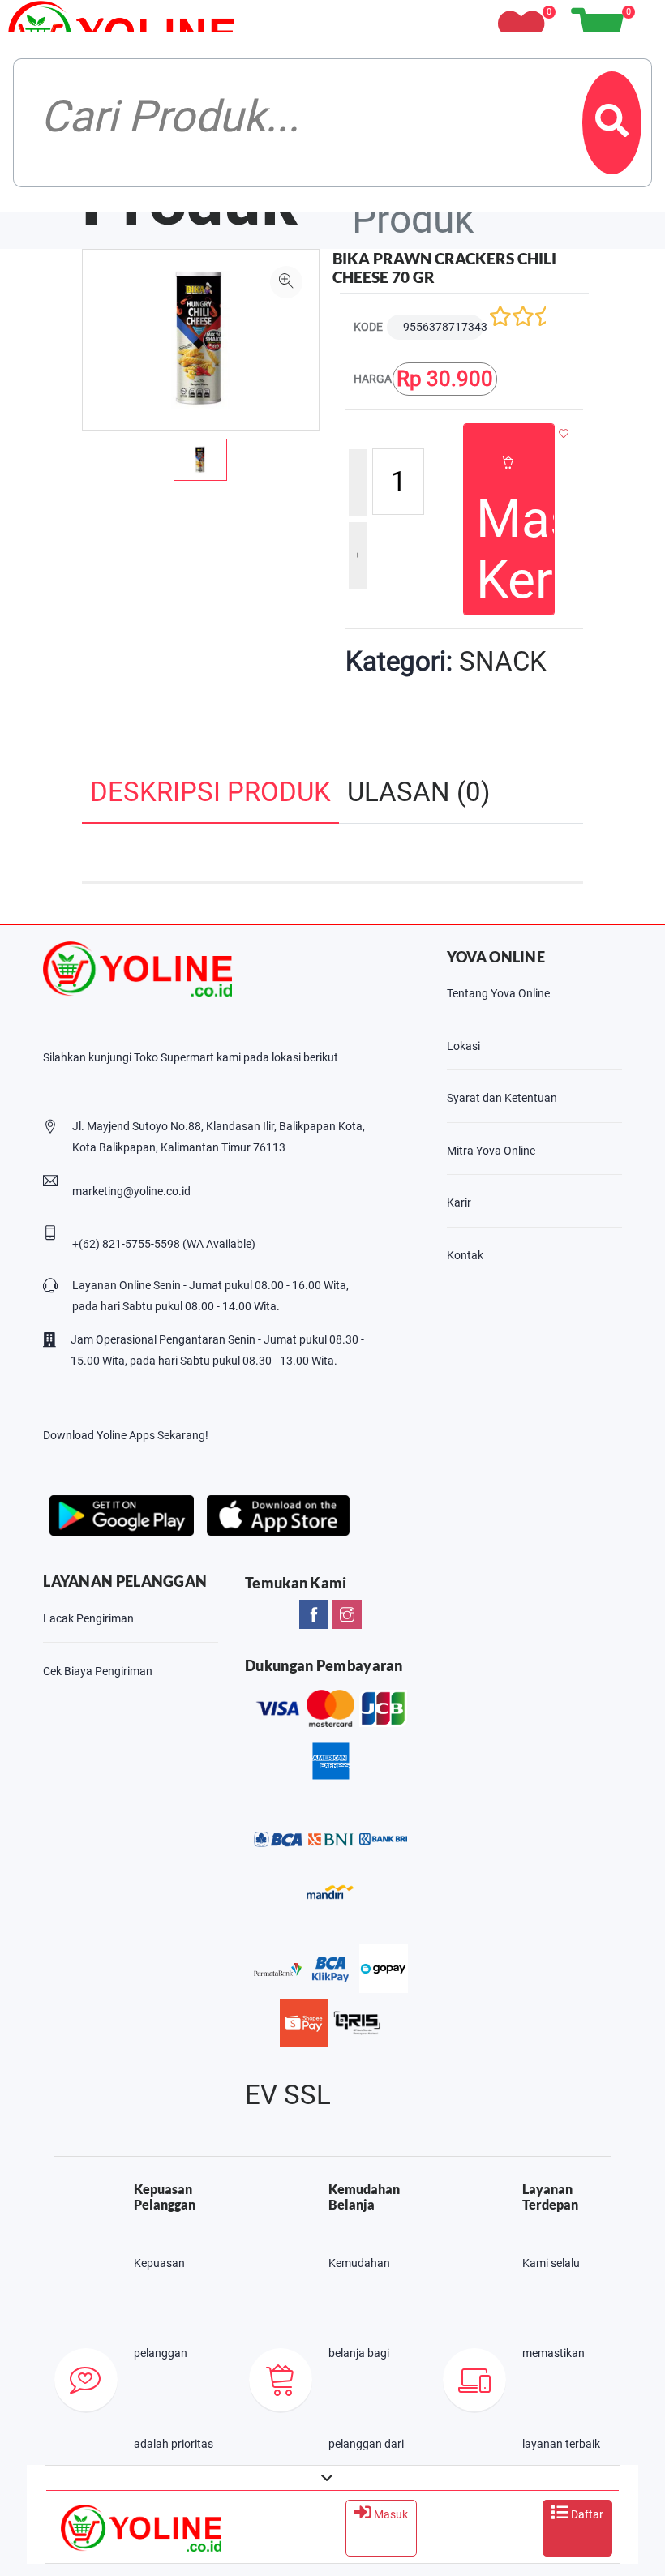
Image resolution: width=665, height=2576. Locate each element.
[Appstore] (278, 1513)
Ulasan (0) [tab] (418, 792)
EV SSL (288, 2095)
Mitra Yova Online (491, 1151)
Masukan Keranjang (515, 550)
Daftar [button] (586, 2514)
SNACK (503, 662)
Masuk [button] (390, 2514)
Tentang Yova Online (498, 993)
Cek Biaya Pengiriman (98, 1671)
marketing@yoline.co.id (131, 1191)
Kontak (465, 1255)
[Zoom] (286, 282)
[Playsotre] (122, 1513)
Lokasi (463, 1046)
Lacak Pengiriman (88, 1618)
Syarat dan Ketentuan (502, 1098)
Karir (459, 1202)
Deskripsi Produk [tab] (210, 792)
